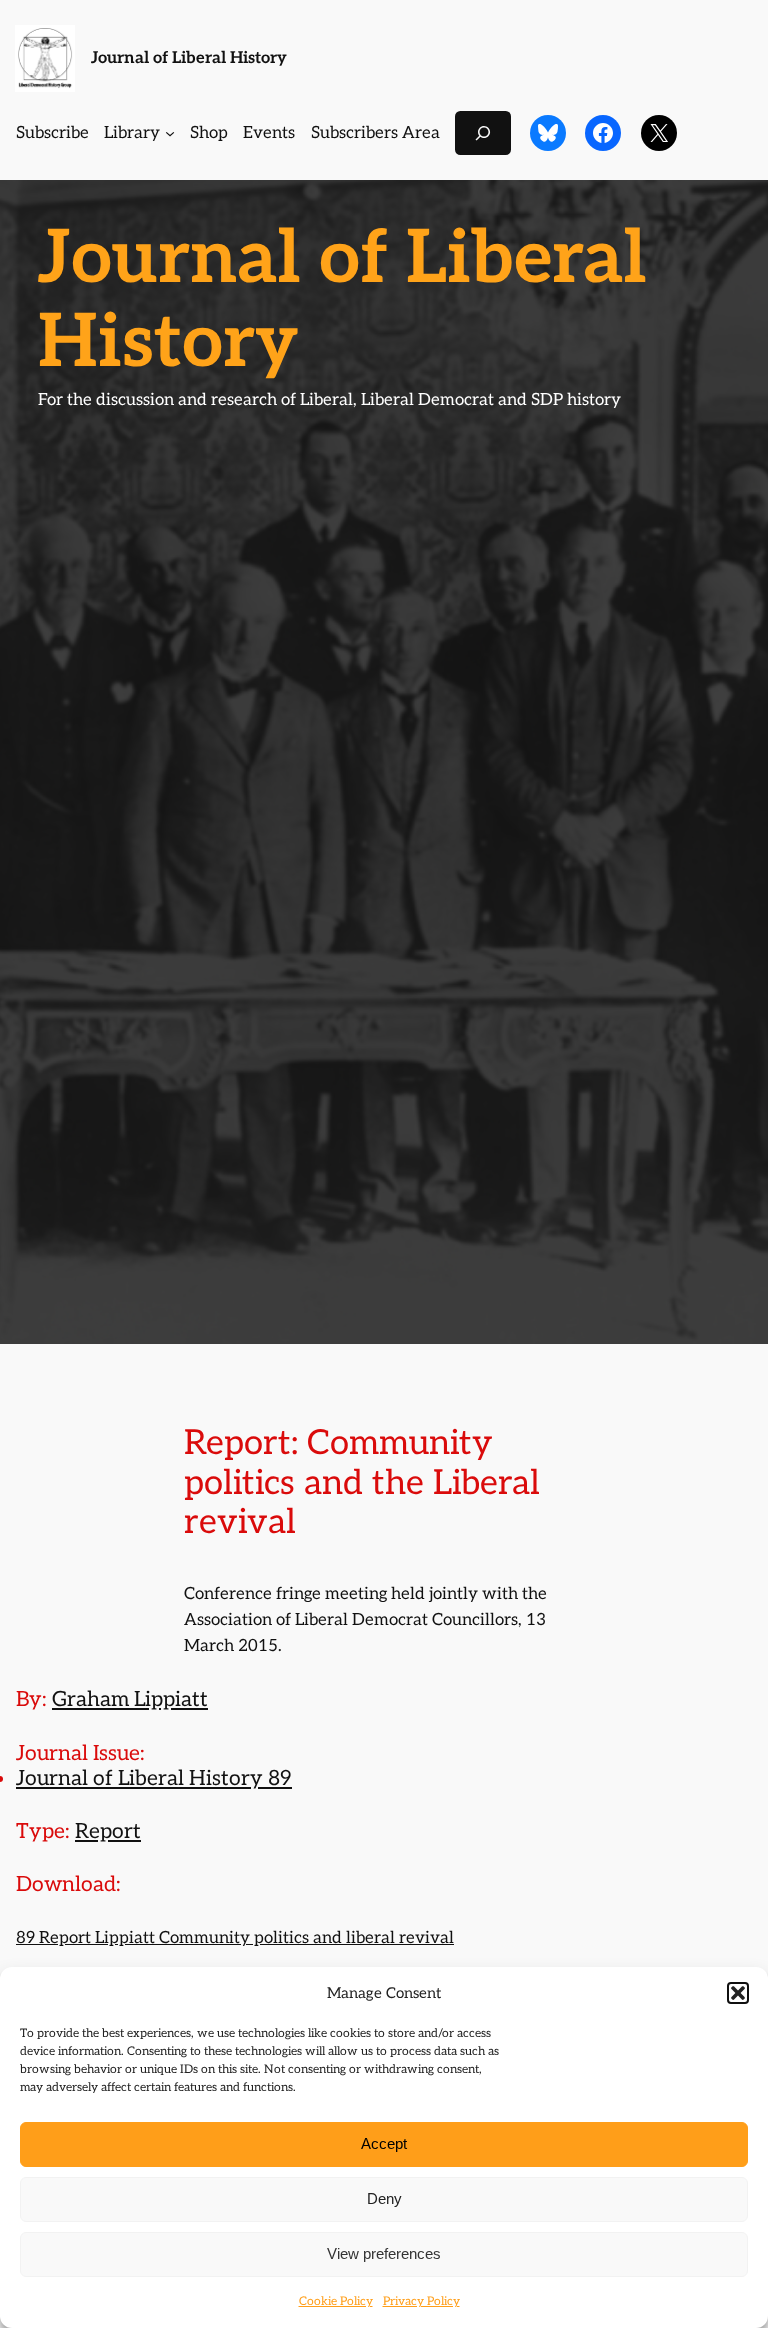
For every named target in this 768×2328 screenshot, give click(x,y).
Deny (384, 2198)
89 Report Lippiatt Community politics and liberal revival (235, 1938)
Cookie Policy (336, 2301)
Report (108, 1831)
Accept (384, 2143)
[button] (738, 1993)
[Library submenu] (170, 133)
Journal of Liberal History (189, 58)
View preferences (384, 2253)
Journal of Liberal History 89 (154, 1778)
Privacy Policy (421, 2301)
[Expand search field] (483, 132)
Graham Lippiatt (130, 1699)
